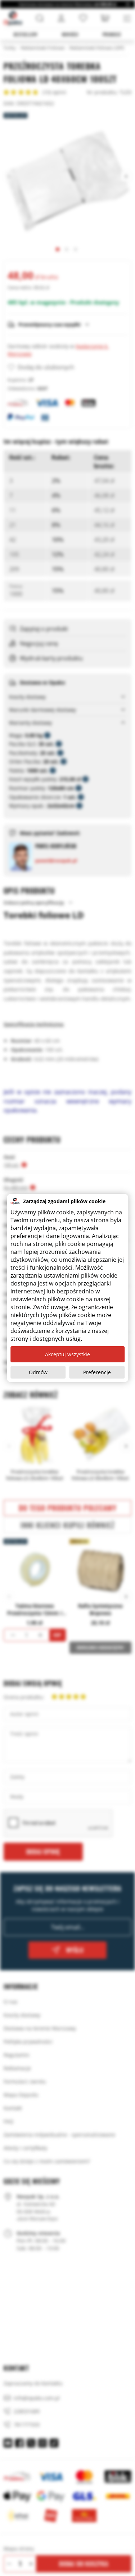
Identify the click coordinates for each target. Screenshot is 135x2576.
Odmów (38, 1372)
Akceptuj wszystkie (67, 1354)
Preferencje (97, 1372)
